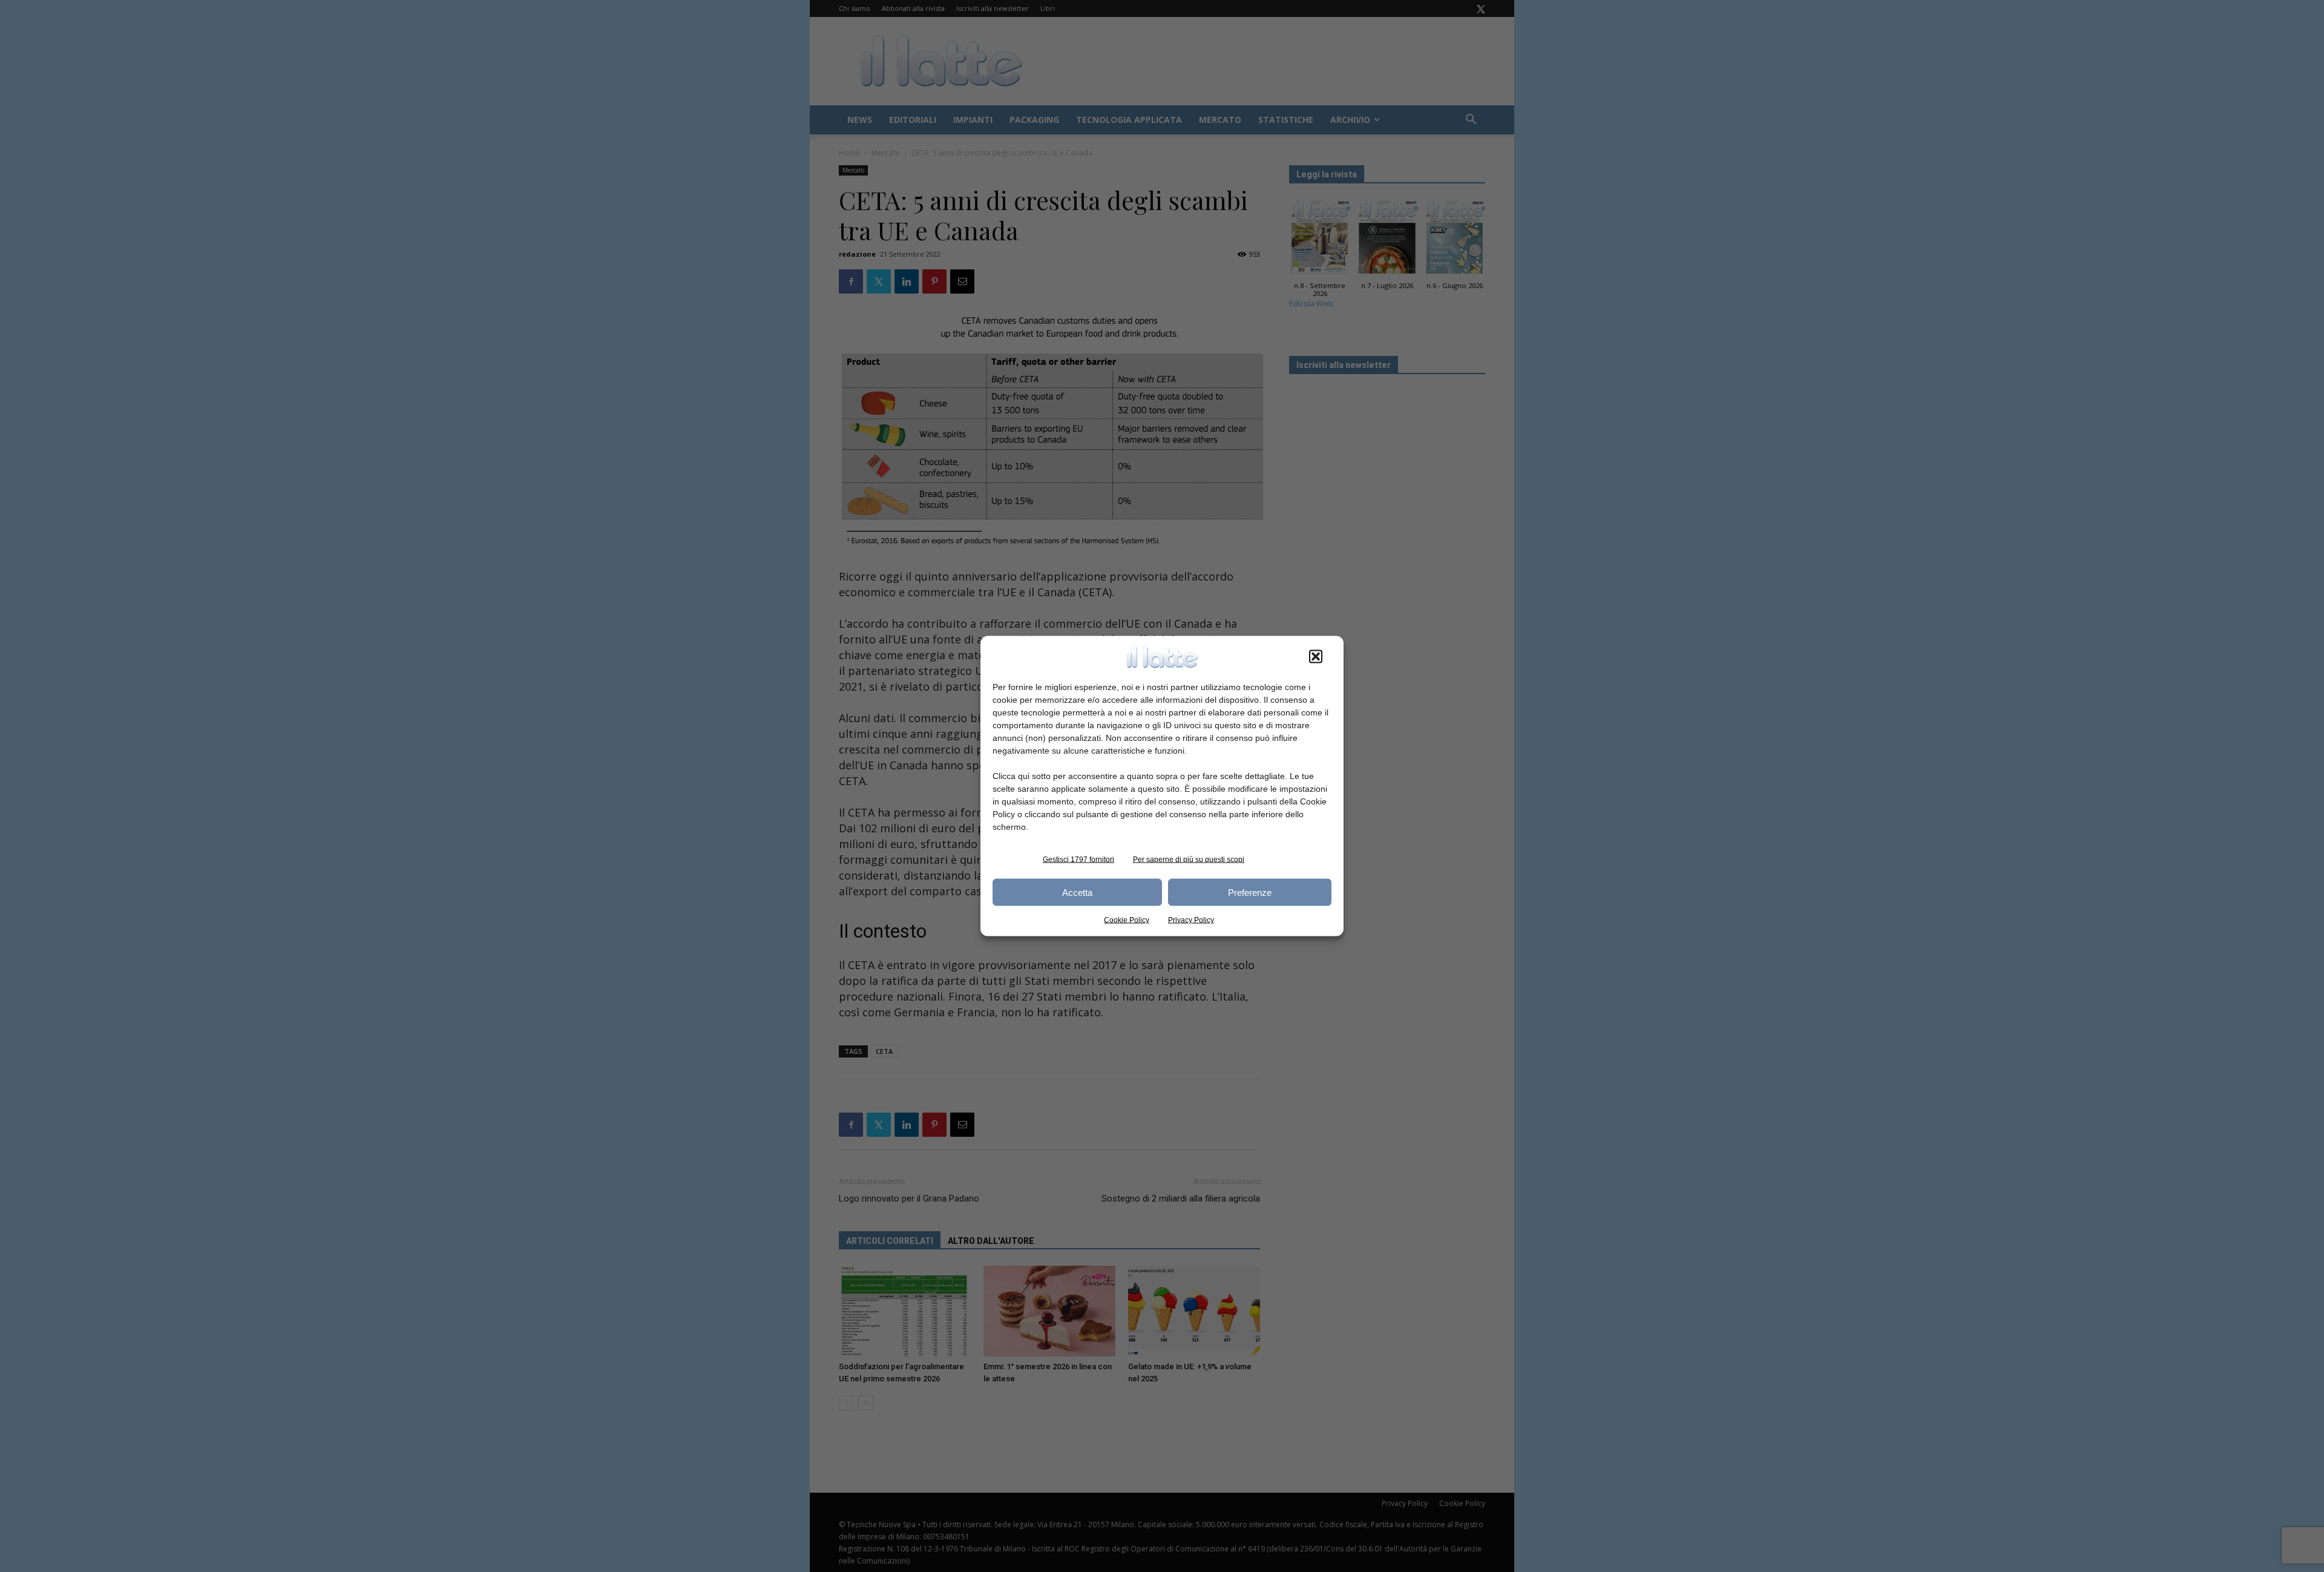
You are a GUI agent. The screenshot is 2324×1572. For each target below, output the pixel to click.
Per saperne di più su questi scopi (1189, 860)
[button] (1316, 657)
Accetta (1077, 892)
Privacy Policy (1191, 920)
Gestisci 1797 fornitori (1078, 860)
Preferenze (1250, 892)
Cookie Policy (1127, 920)
